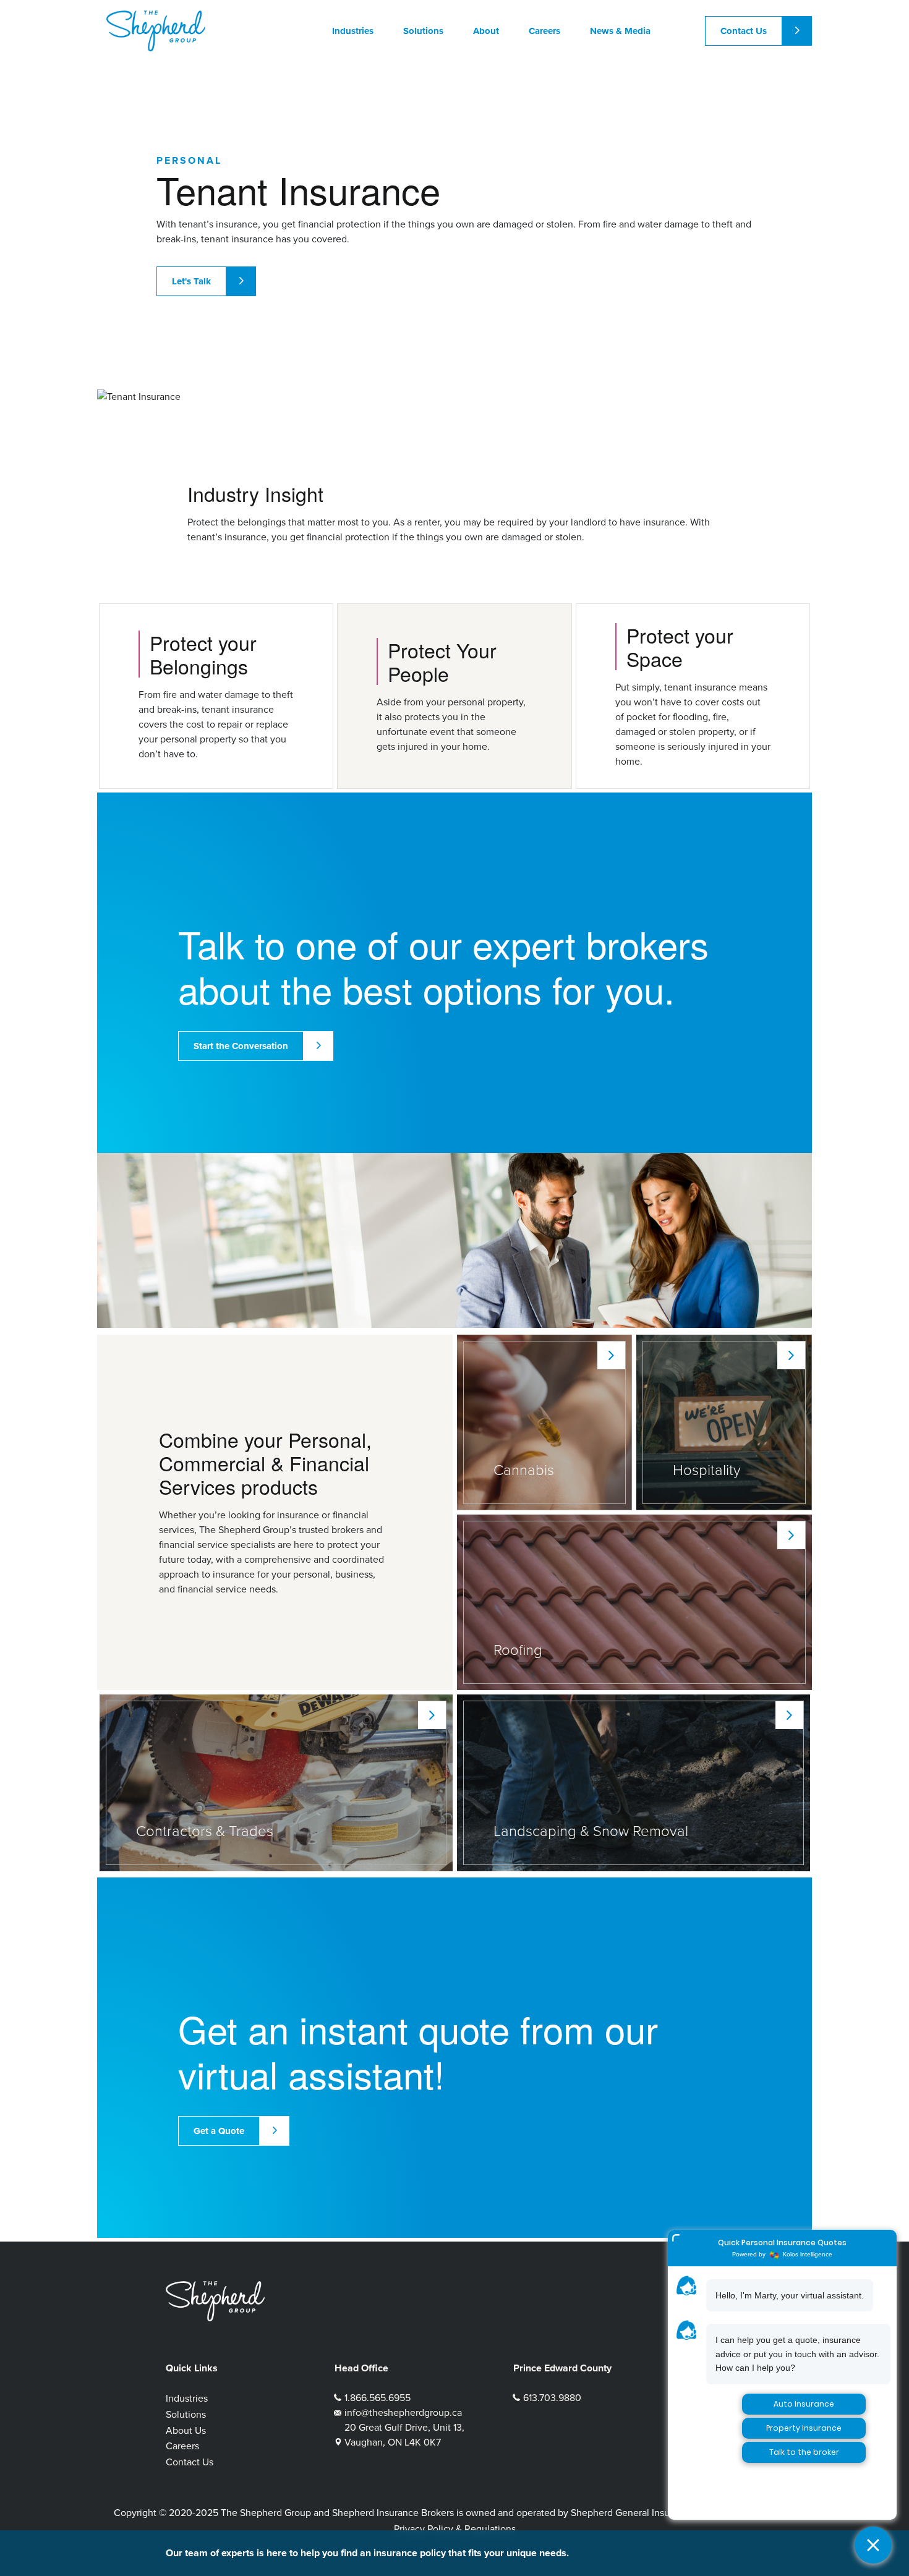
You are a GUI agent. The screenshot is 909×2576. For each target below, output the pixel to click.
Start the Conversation (241, 1046)
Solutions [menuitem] (423, 31)
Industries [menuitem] (353, 31)
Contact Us (744, 31)
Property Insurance (804, 2428)
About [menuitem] (486, 31)
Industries (187, 2398)
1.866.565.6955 (378, 2398)
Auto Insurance (804, 2404)
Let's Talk (191, 281)
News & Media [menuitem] (620, 31)
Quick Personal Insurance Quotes (782, 2242)
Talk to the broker (804, 2452)
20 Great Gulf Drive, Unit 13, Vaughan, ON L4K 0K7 (404, 2435)
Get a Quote (219, 2131)
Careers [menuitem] (544, 31)
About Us (186, 2430)
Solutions (186, 2414)
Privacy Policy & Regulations (455, 2529)
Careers (182, 2446)
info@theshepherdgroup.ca (403, 2412)
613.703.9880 (552, 2398)
